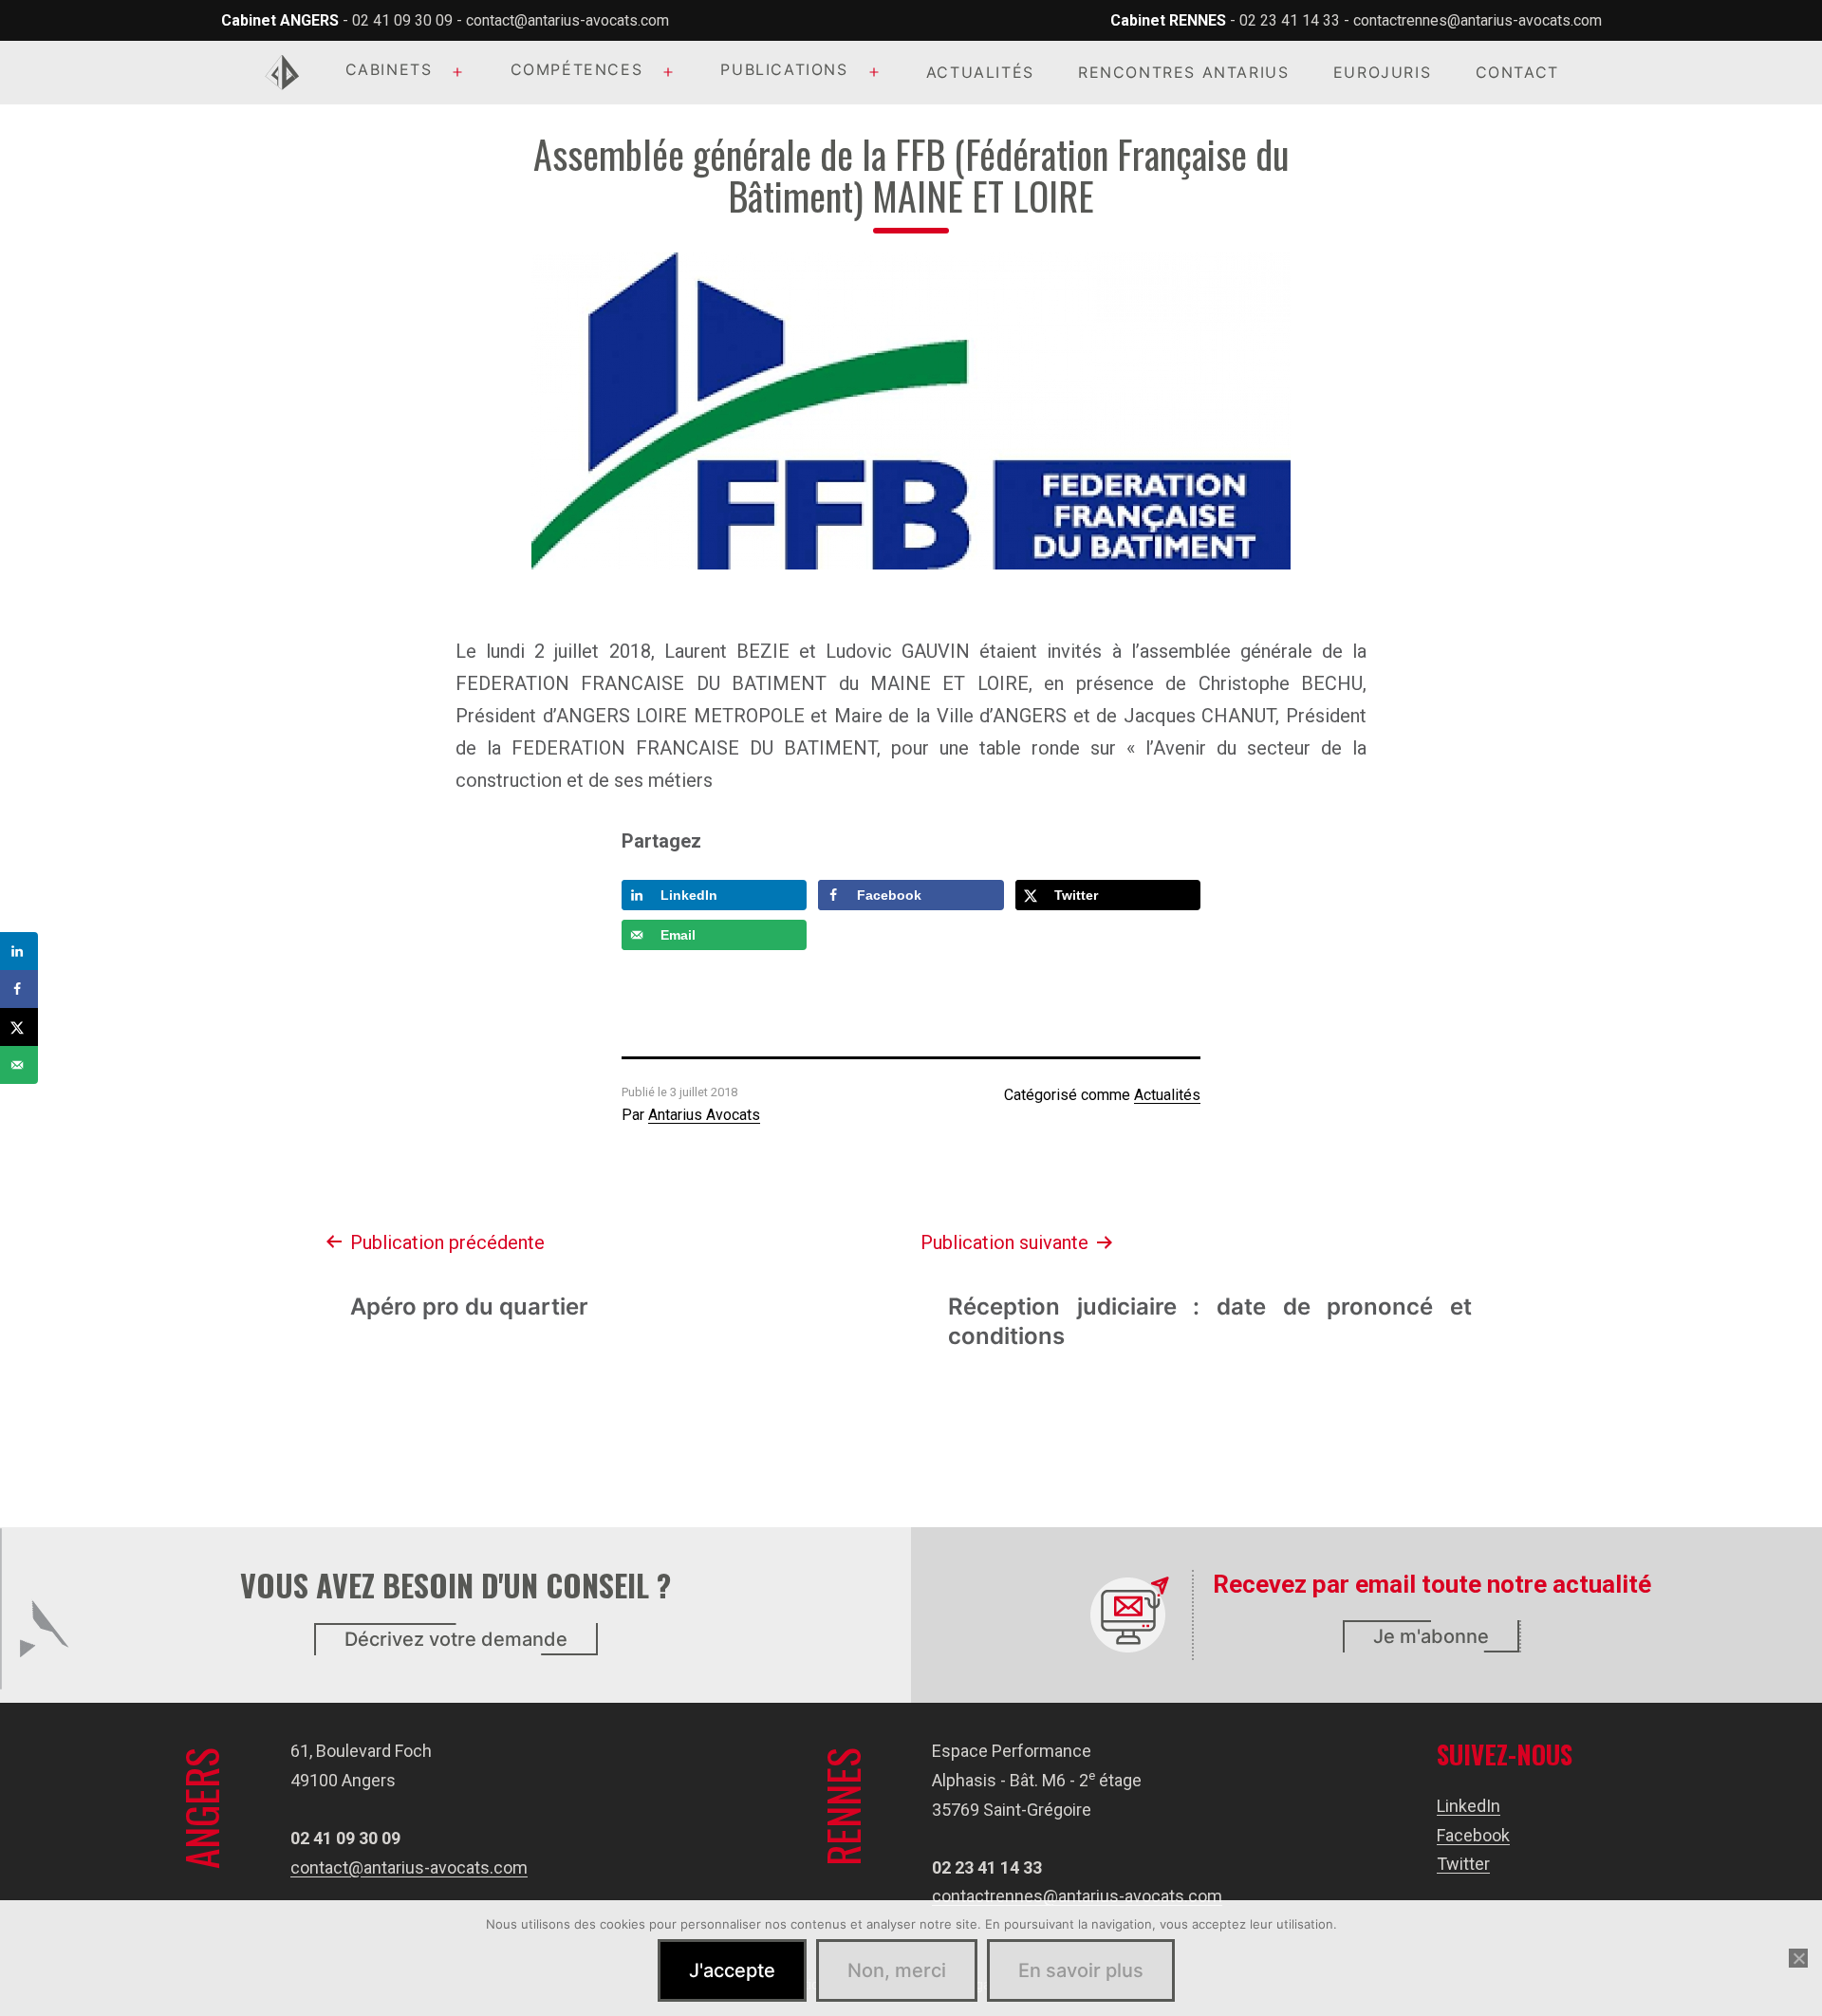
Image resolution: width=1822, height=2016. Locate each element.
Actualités (980, 72)
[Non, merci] (1798, 1958)
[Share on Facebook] (19, 989)
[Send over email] (19, 1065)
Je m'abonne (1431, 1636)
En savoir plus (1081, 1970)
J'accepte (732, 1970)
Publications (784, 69)
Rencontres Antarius (1183, 72)
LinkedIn (1469, 1806)
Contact (1517, 72)
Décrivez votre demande (456, 1639)
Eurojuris (1382, 72)
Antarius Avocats (704, 1115)
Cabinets (389, 69)
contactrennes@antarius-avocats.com (1478, 20)
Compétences (577, 69)
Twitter (1463, 1864)
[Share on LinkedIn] (19, 951)
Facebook (1473, 1835)
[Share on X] (19, 1027)
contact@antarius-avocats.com (567, 20)
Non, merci (897, 1970)
